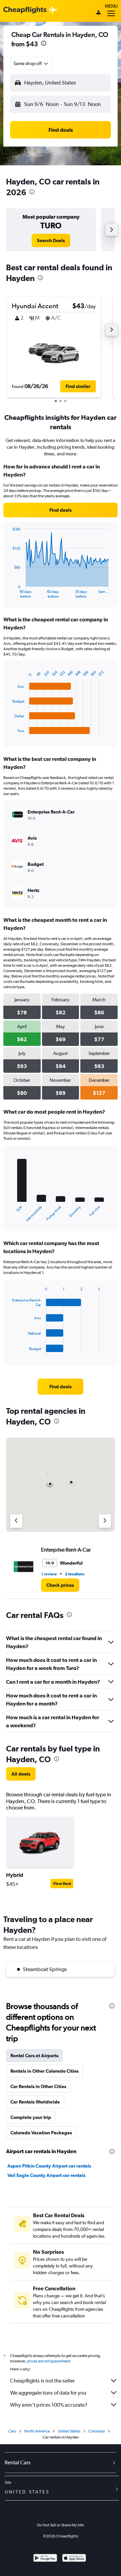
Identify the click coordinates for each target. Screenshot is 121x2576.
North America (37, 2431)
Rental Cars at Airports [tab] (34, 2056)
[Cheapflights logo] (25, 10)
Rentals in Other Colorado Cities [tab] (45, 2071)
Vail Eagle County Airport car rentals (46, 2175)
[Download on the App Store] (74, 2559)
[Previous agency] (16, 1521)
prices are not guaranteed (48, 2361)
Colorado (97, 2431)
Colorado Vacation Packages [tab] (41, 2133)
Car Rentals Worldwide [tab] (35, 2102)
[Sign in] (98, 13)
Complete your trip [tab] (31, 2117)
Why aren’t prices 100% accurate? (49, 2405)
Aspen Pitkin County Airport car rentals (49, 2166)
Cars (12, 2431)
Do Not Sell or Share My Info (61, 2525)
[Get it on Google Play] (45, 2559)
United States (69, 2431)
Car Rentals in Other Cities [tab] (38, 2086)
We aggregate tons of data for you (48, 2393)
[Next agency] (105, 1521)
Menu (111, 6)
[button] (44, 44)
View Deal (62, 1884)
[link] (51, 240)
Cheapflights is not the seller (42, 2381)
